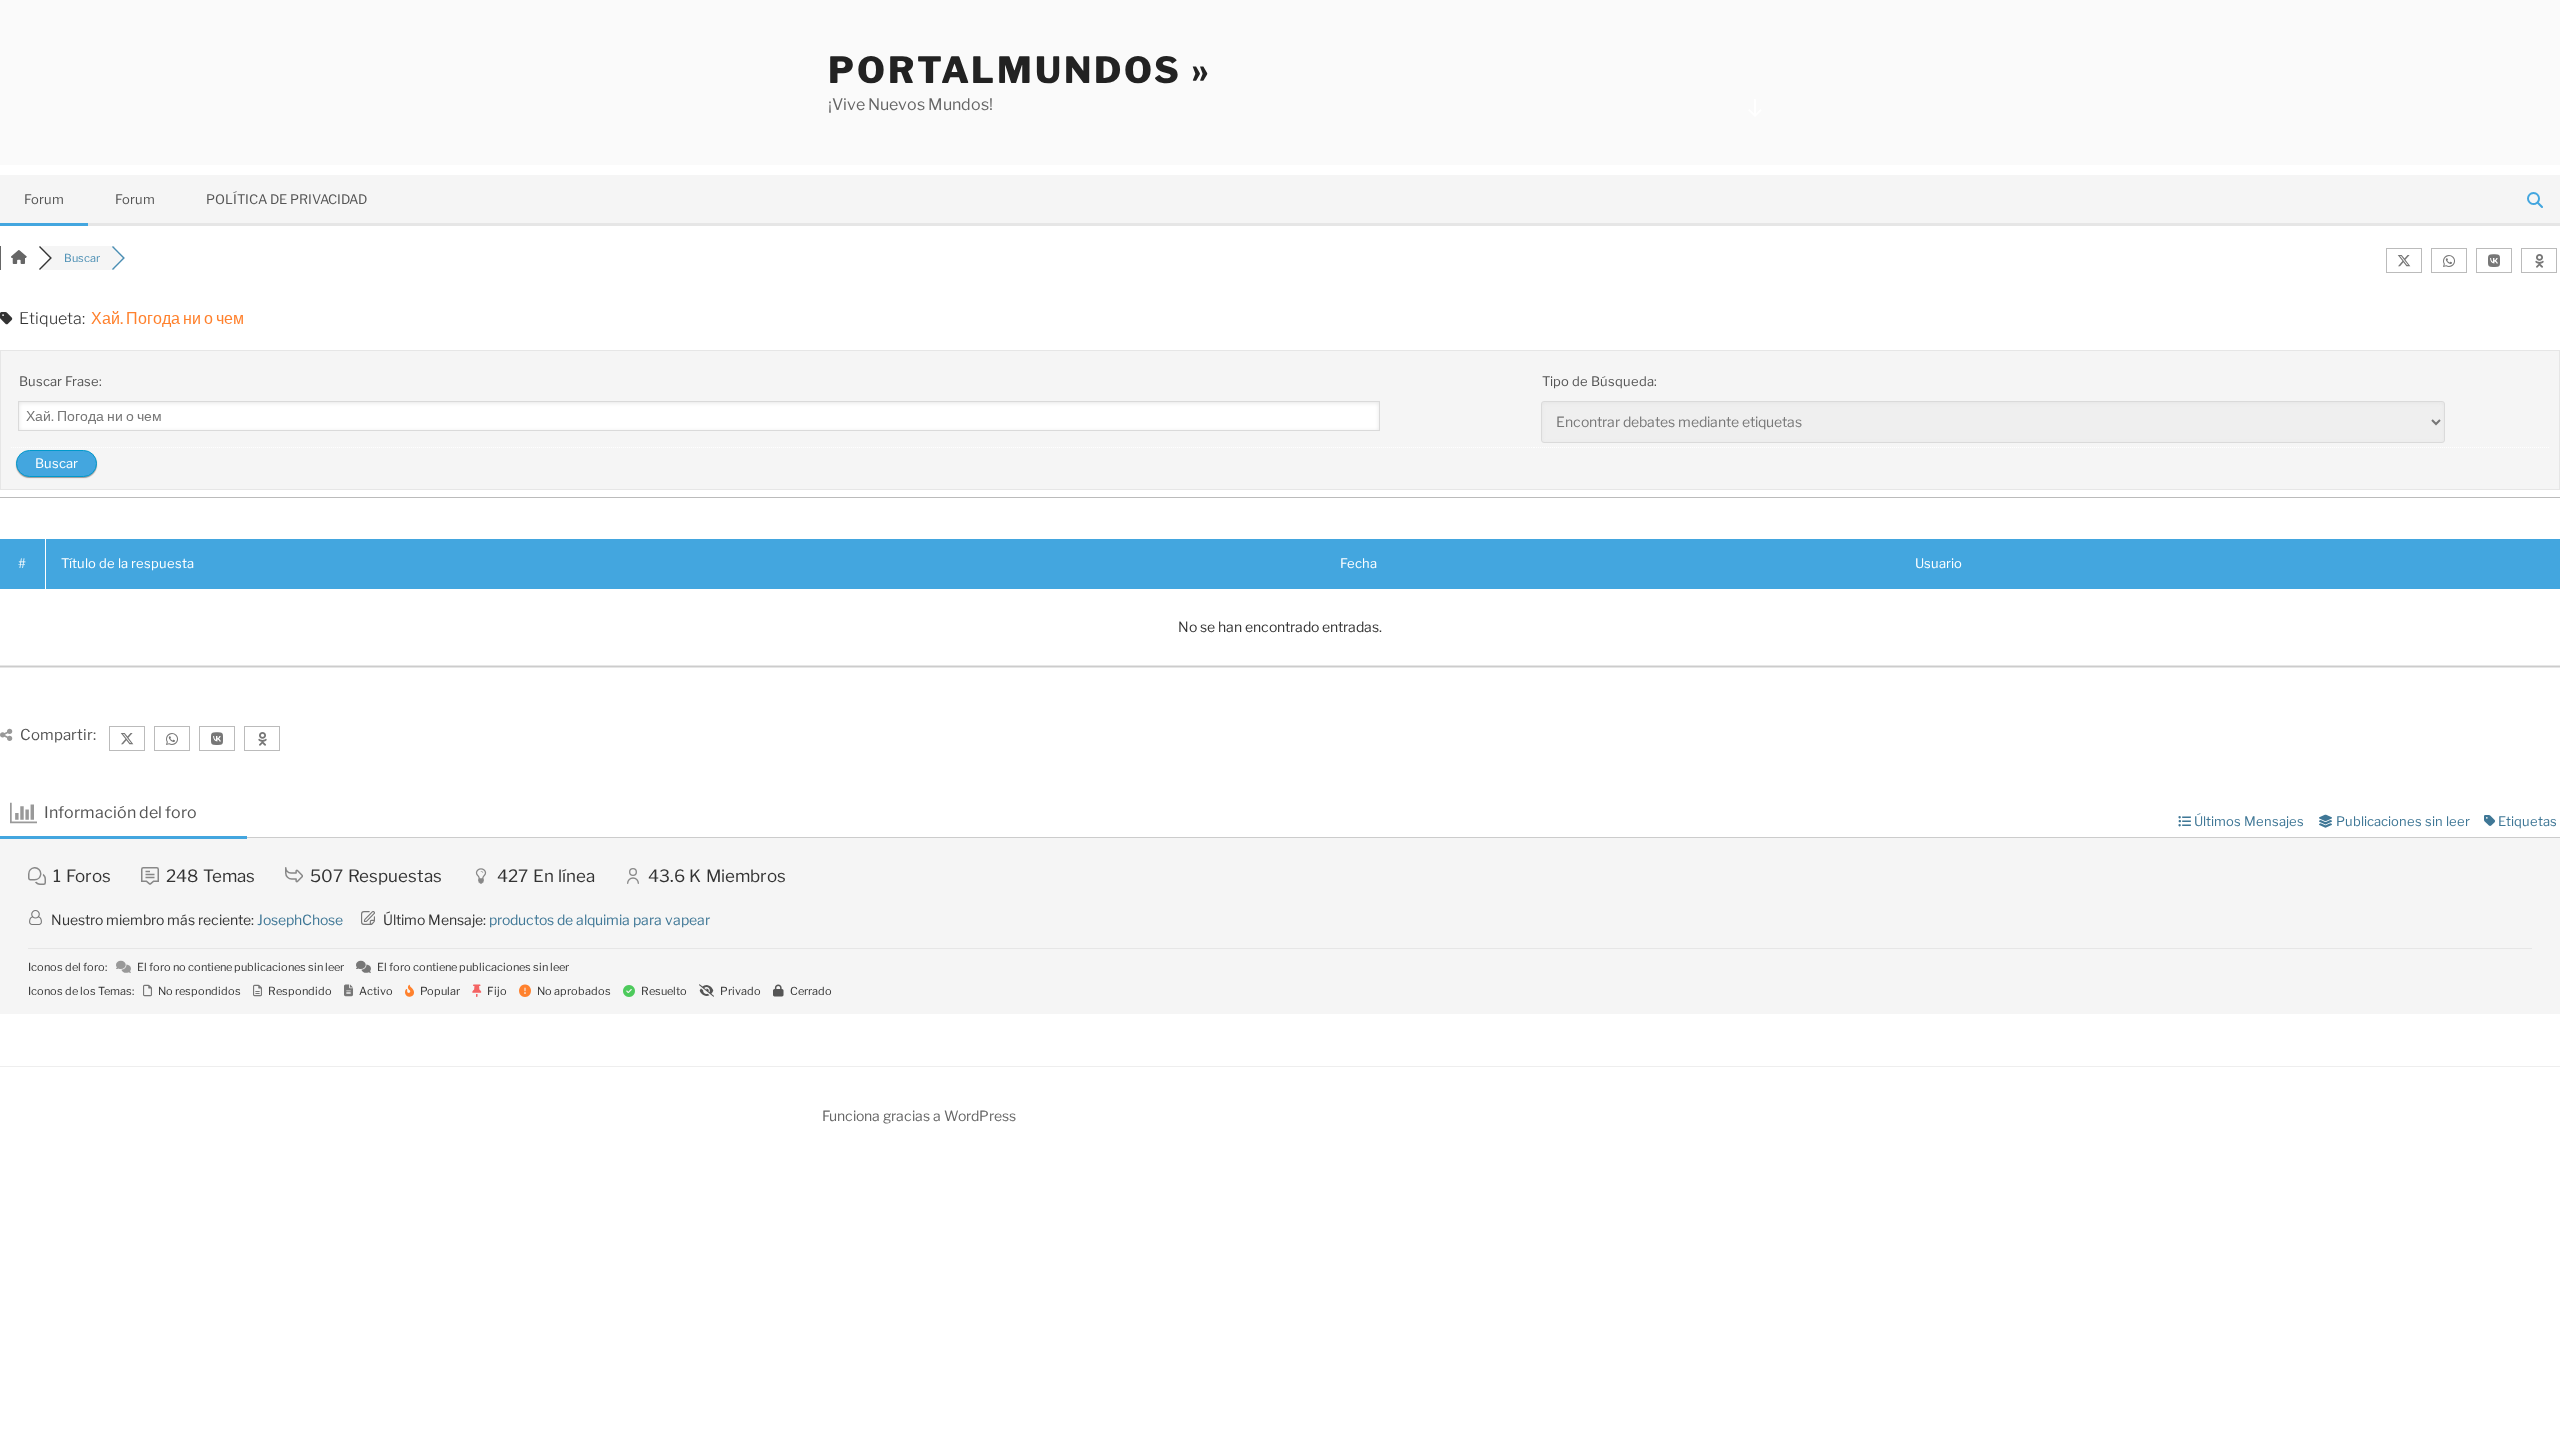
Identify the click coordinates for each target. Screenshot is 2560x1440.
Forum (44, 199)
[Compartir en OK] (2539, 260)
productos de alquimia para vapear (599, 919)
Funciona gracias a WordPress (919, 1115)
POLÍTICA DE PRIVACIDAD (286, 199)
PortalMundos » (1020, 70)
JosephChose (300, 919)
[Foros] (19, 258)
